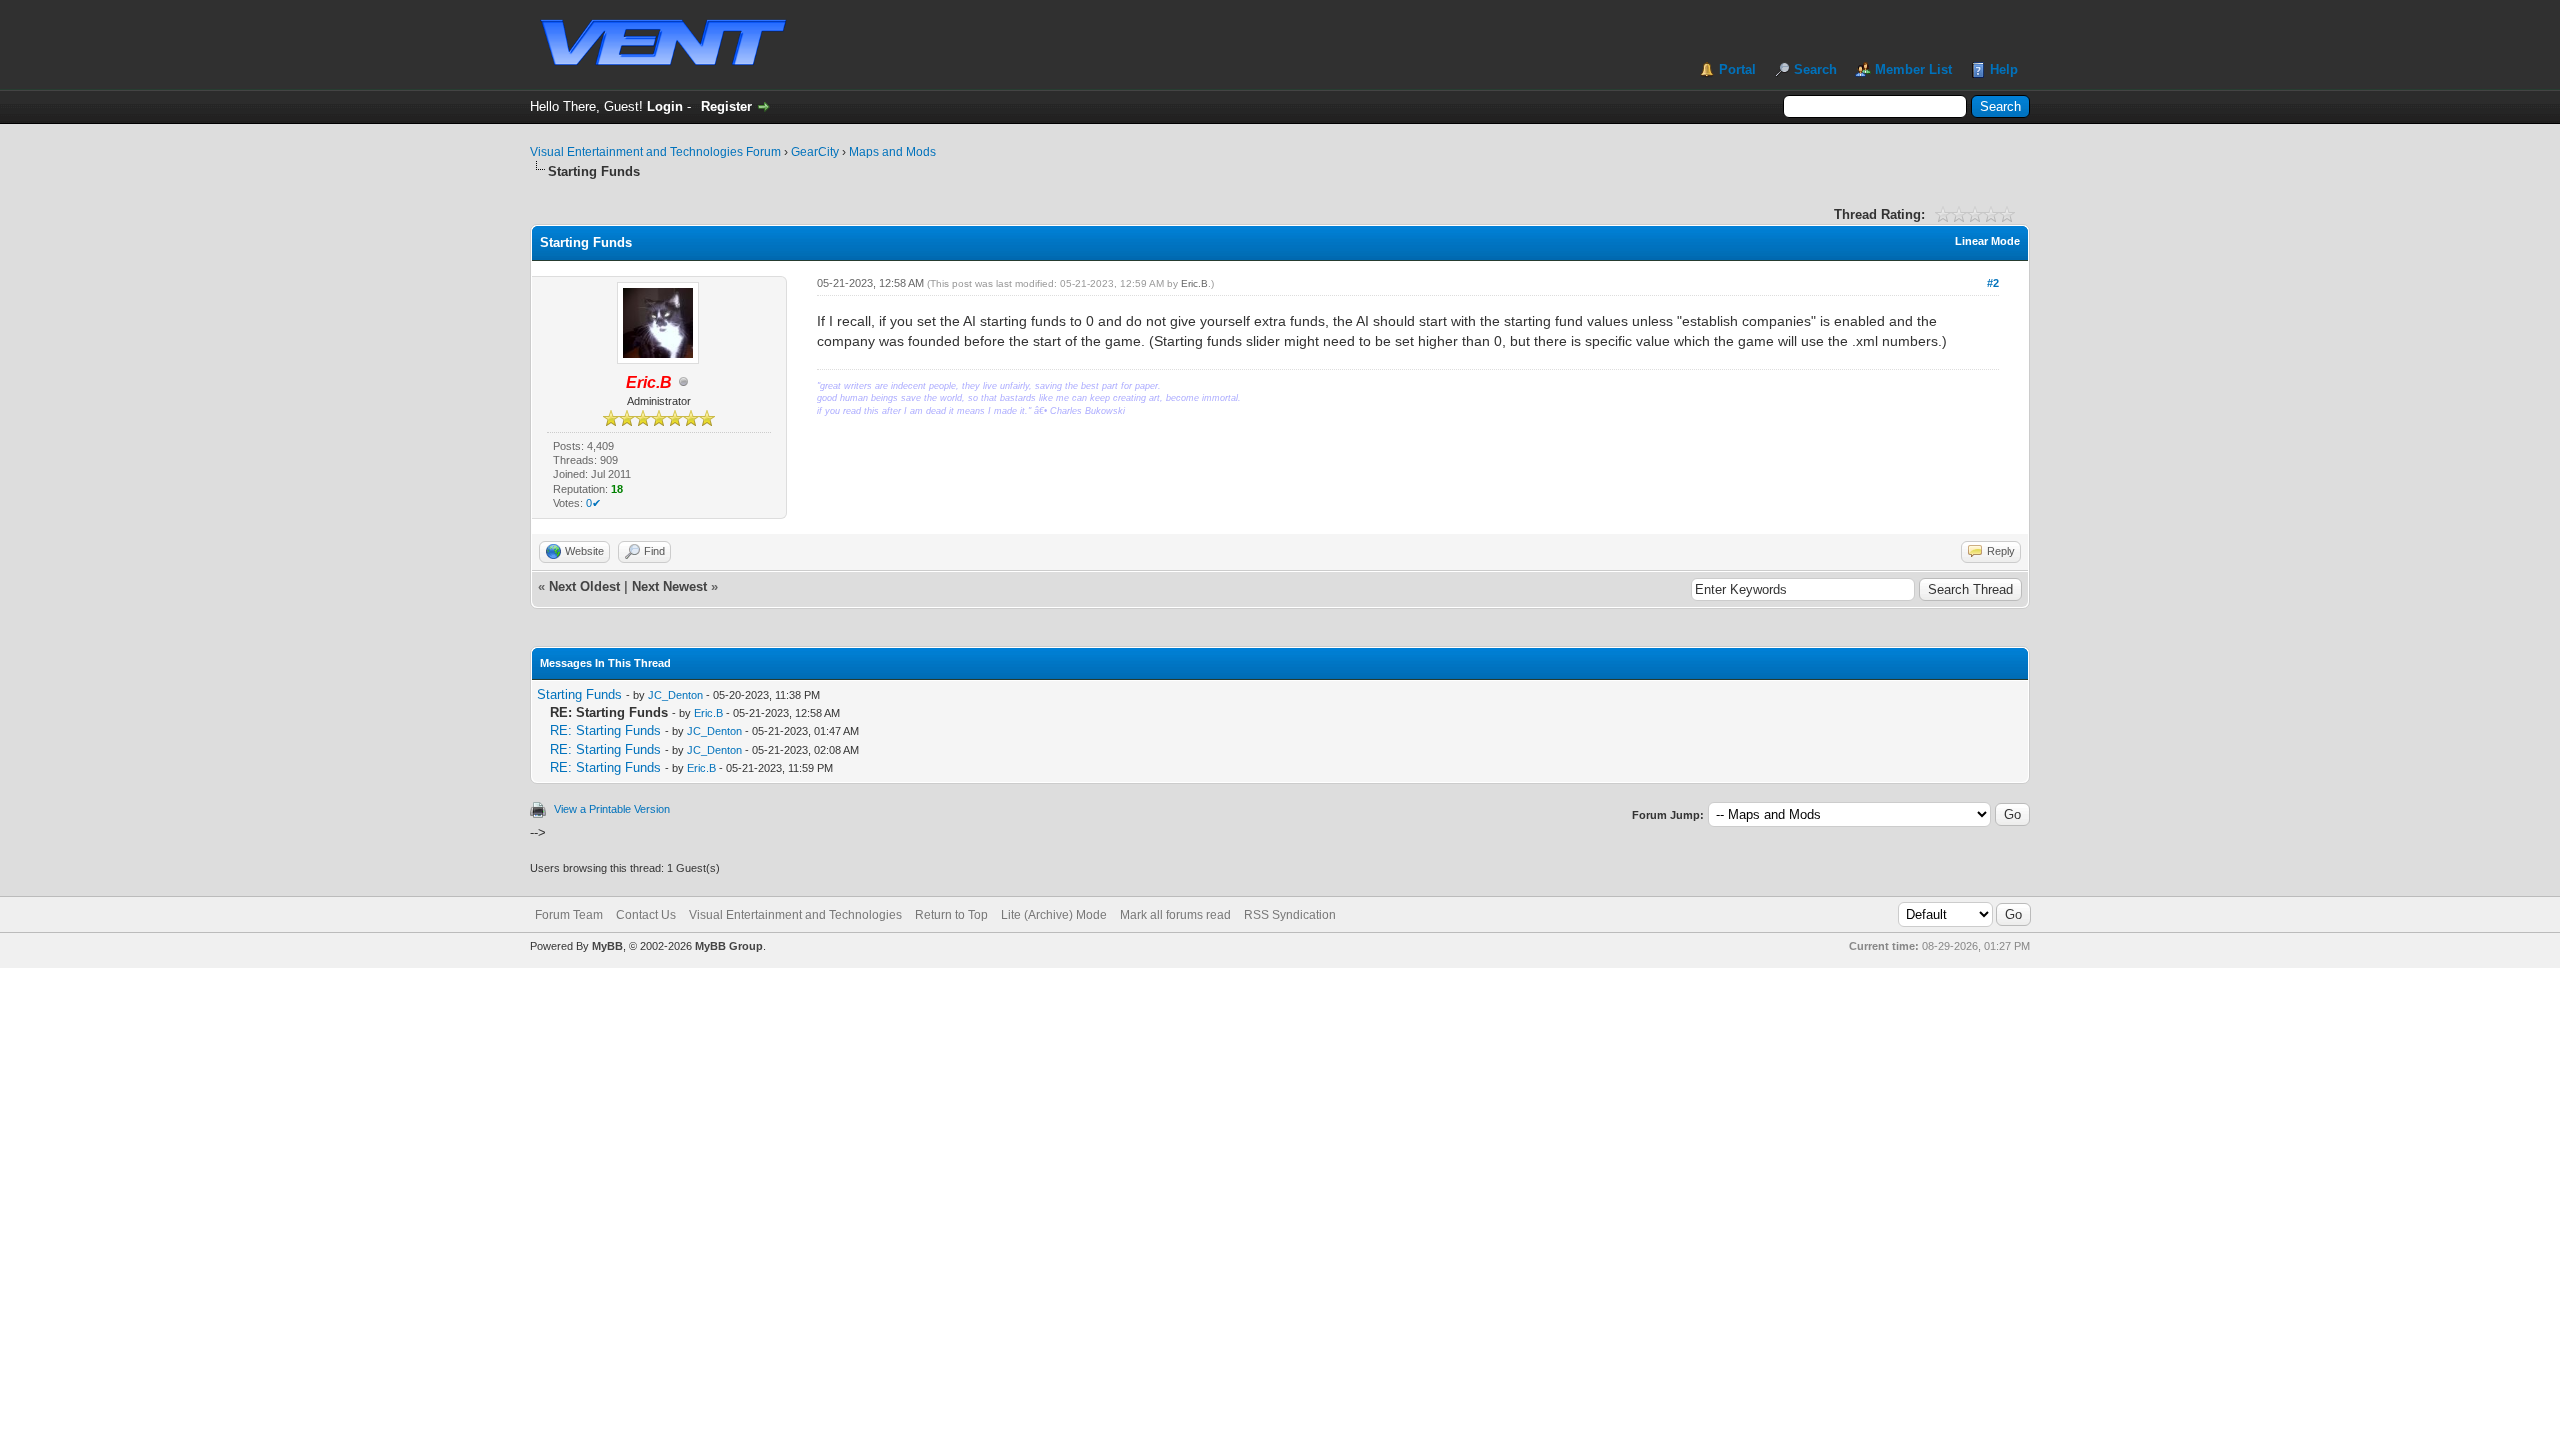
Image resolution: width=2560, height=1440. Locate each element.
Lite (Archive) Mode (1054, 915)
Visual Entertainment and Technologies (795, 915)
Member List (1913, 69)
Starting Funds (579, 694)
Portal (1737, 69)
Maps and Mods (892, 152)
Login (665, 106)
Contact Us (646, 915)
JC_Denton (675, 695)
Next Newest (669, 586)
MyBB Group (729, 946)
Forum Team (569, 915)
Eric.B (1194, 283)
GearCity (815, 152)
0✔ (593, 503)
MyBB (607, 946)
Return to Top (951, 915)
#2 (1993, 283)
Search (1815, 69)
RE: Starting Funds (605, 730)
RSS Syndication (1290, 915)
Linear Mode (1987, 241)
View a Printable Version (612, 809)
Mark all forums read (1175, 915)
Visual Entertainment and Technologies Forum (655, 152)
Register (726, 106)
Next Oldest (584, 586)
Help (2004, 69)
